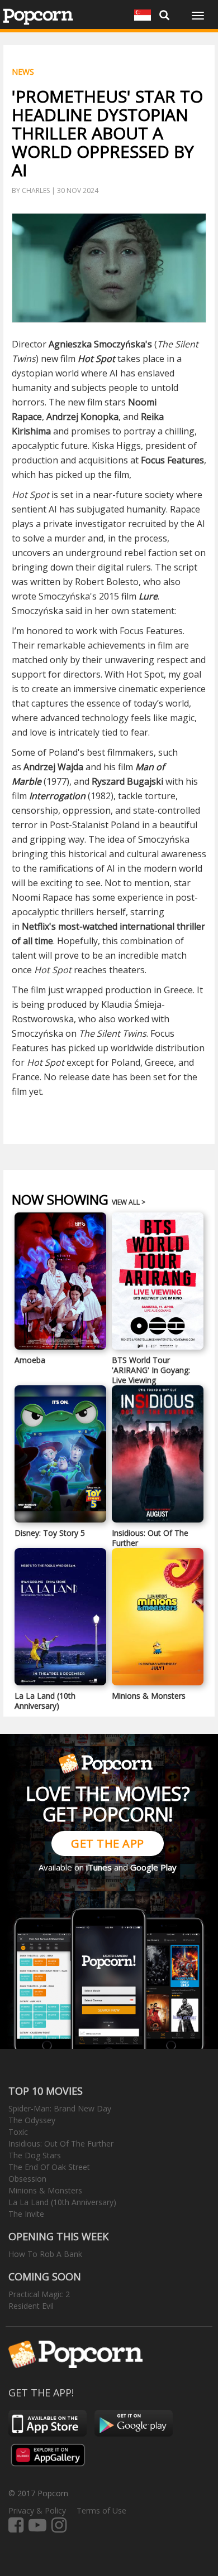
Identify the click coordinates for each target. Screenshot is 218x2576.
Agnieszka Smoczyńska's (100, 344)
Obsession (27, 2179)
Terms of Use (101, 2510)
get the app (108, 1843)
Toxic (18, 2132)
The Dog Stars (35, 2155)
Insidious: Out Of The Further (150, 1538)
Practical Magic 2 (39, 2294)
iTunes (99, 1867)
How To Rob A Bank (45, 2254)
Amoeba (30, 1360)
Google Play (153, 1867)
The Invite (26, 2214)
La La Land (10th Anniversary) (45, 1701)
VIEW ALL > (129, 1202)
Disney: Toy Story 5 (50, 1533)
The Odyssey (32, 2120)
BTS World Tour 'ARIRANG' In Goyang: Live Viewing (151, 1370)
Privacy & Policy (37, 2510)
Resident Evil (31, 2306)
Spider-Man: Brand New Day (60, 2108)
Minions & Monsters (149, 1696)
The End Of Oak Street (49, 2167)
